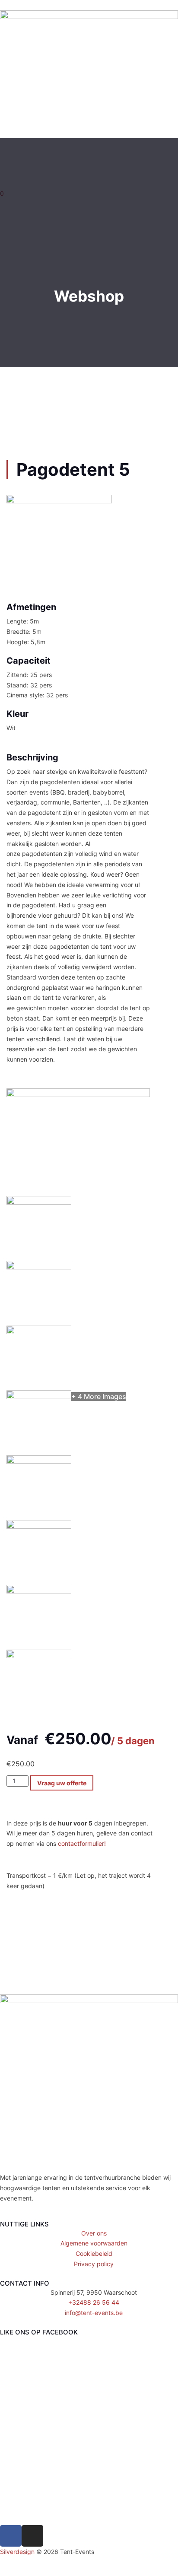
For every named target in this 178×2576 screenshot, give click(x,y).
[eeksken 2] (39, 1267)
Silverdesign (17, 2552)
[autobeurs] (39, 1591)
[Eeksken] (39, 1332)
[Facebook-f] (11, 2536)
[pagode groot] (39, 1526)
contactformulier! (82, 1843)
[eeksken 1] (39, 1202)
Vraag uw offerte (62, 1783)
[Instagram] (32, 2536)
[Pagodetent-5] (78, 1095)
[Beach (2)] (39, 1656)
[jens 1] (39, 1461)
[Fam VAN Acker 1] (39, 1397)
